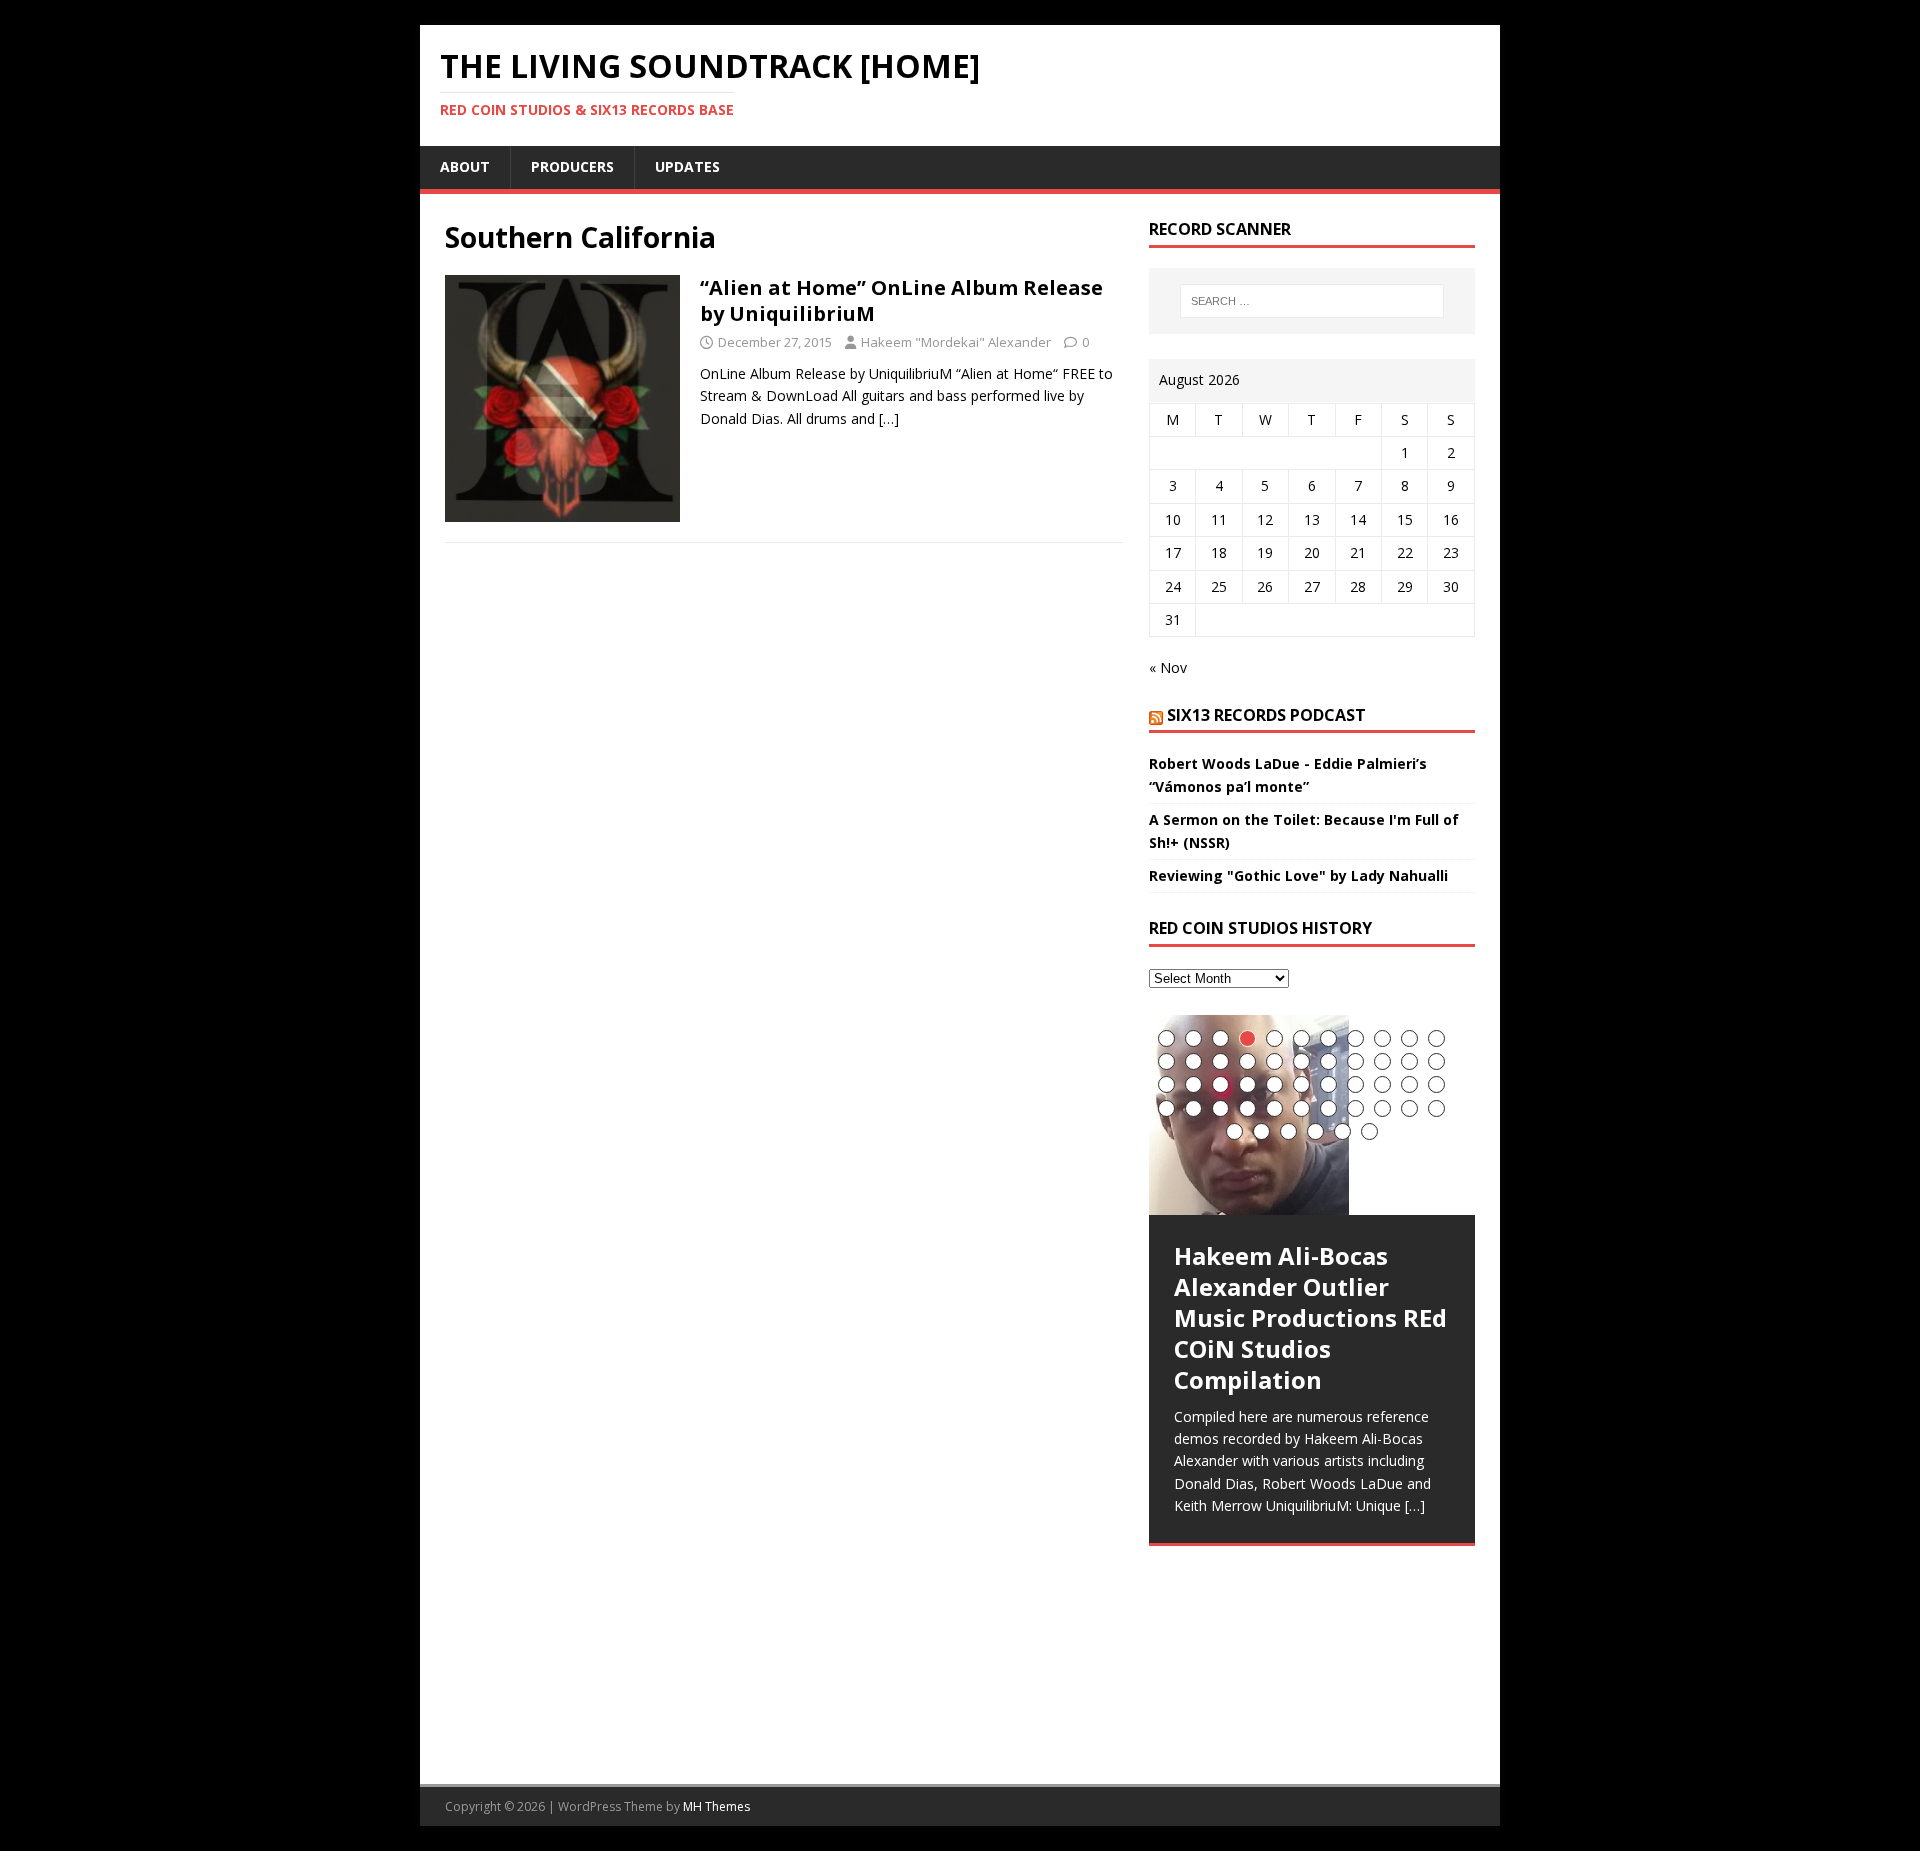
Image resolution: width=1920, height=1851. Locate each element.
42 (1382, 1108)
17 (1301, 1061)
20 (1382, 1061)
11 (1436, 1038)
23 (1166, 1084)
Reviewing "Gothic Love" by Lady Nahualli (1298, 875)
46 (1261, 1131)
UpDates (687, 166)
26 (1247, 1084)
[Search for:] (1312, 301)
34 (1166, 1108)
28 (1301, 1084)
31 (1382, 1084)
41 (1355, 1108)
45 (1234, 1131)
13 (1193, 1061)
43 (1409, 1108)
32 (1409, 1084)
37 (1247, 1108)
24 (1193, 1084)
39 (1301, 1108)
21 (1409, 1061)
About (465, 166)
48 (1315, 1131)
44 (1436, 1108)
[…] (889, 418)
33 (1436, 1084)
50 (1369, 1131)
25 (1220, 1084)
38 (1274, 1108)
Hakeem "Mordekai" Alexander (956, 342)
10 (1409, 1038)
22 (1436, 1061)
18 (1328, 1061)
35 (1193, 1108)
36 (1220, 1108)
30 (1355, 1084)
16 (1274, 1061)
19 (1355, 1061)
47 (1288, 1131)
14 (1220, 1061)
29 (1328, 1084)
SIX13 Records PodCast (1266, 715)
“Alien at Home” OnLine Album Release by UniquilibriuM (901, 300)
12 (1166, 1061)
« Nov (1168, 667)
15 (1247, 1061)
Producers (572, 166)
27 (1274, 1084)
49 (1342, 1131)
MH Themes (716, 1806)
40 (1328, 1108)
